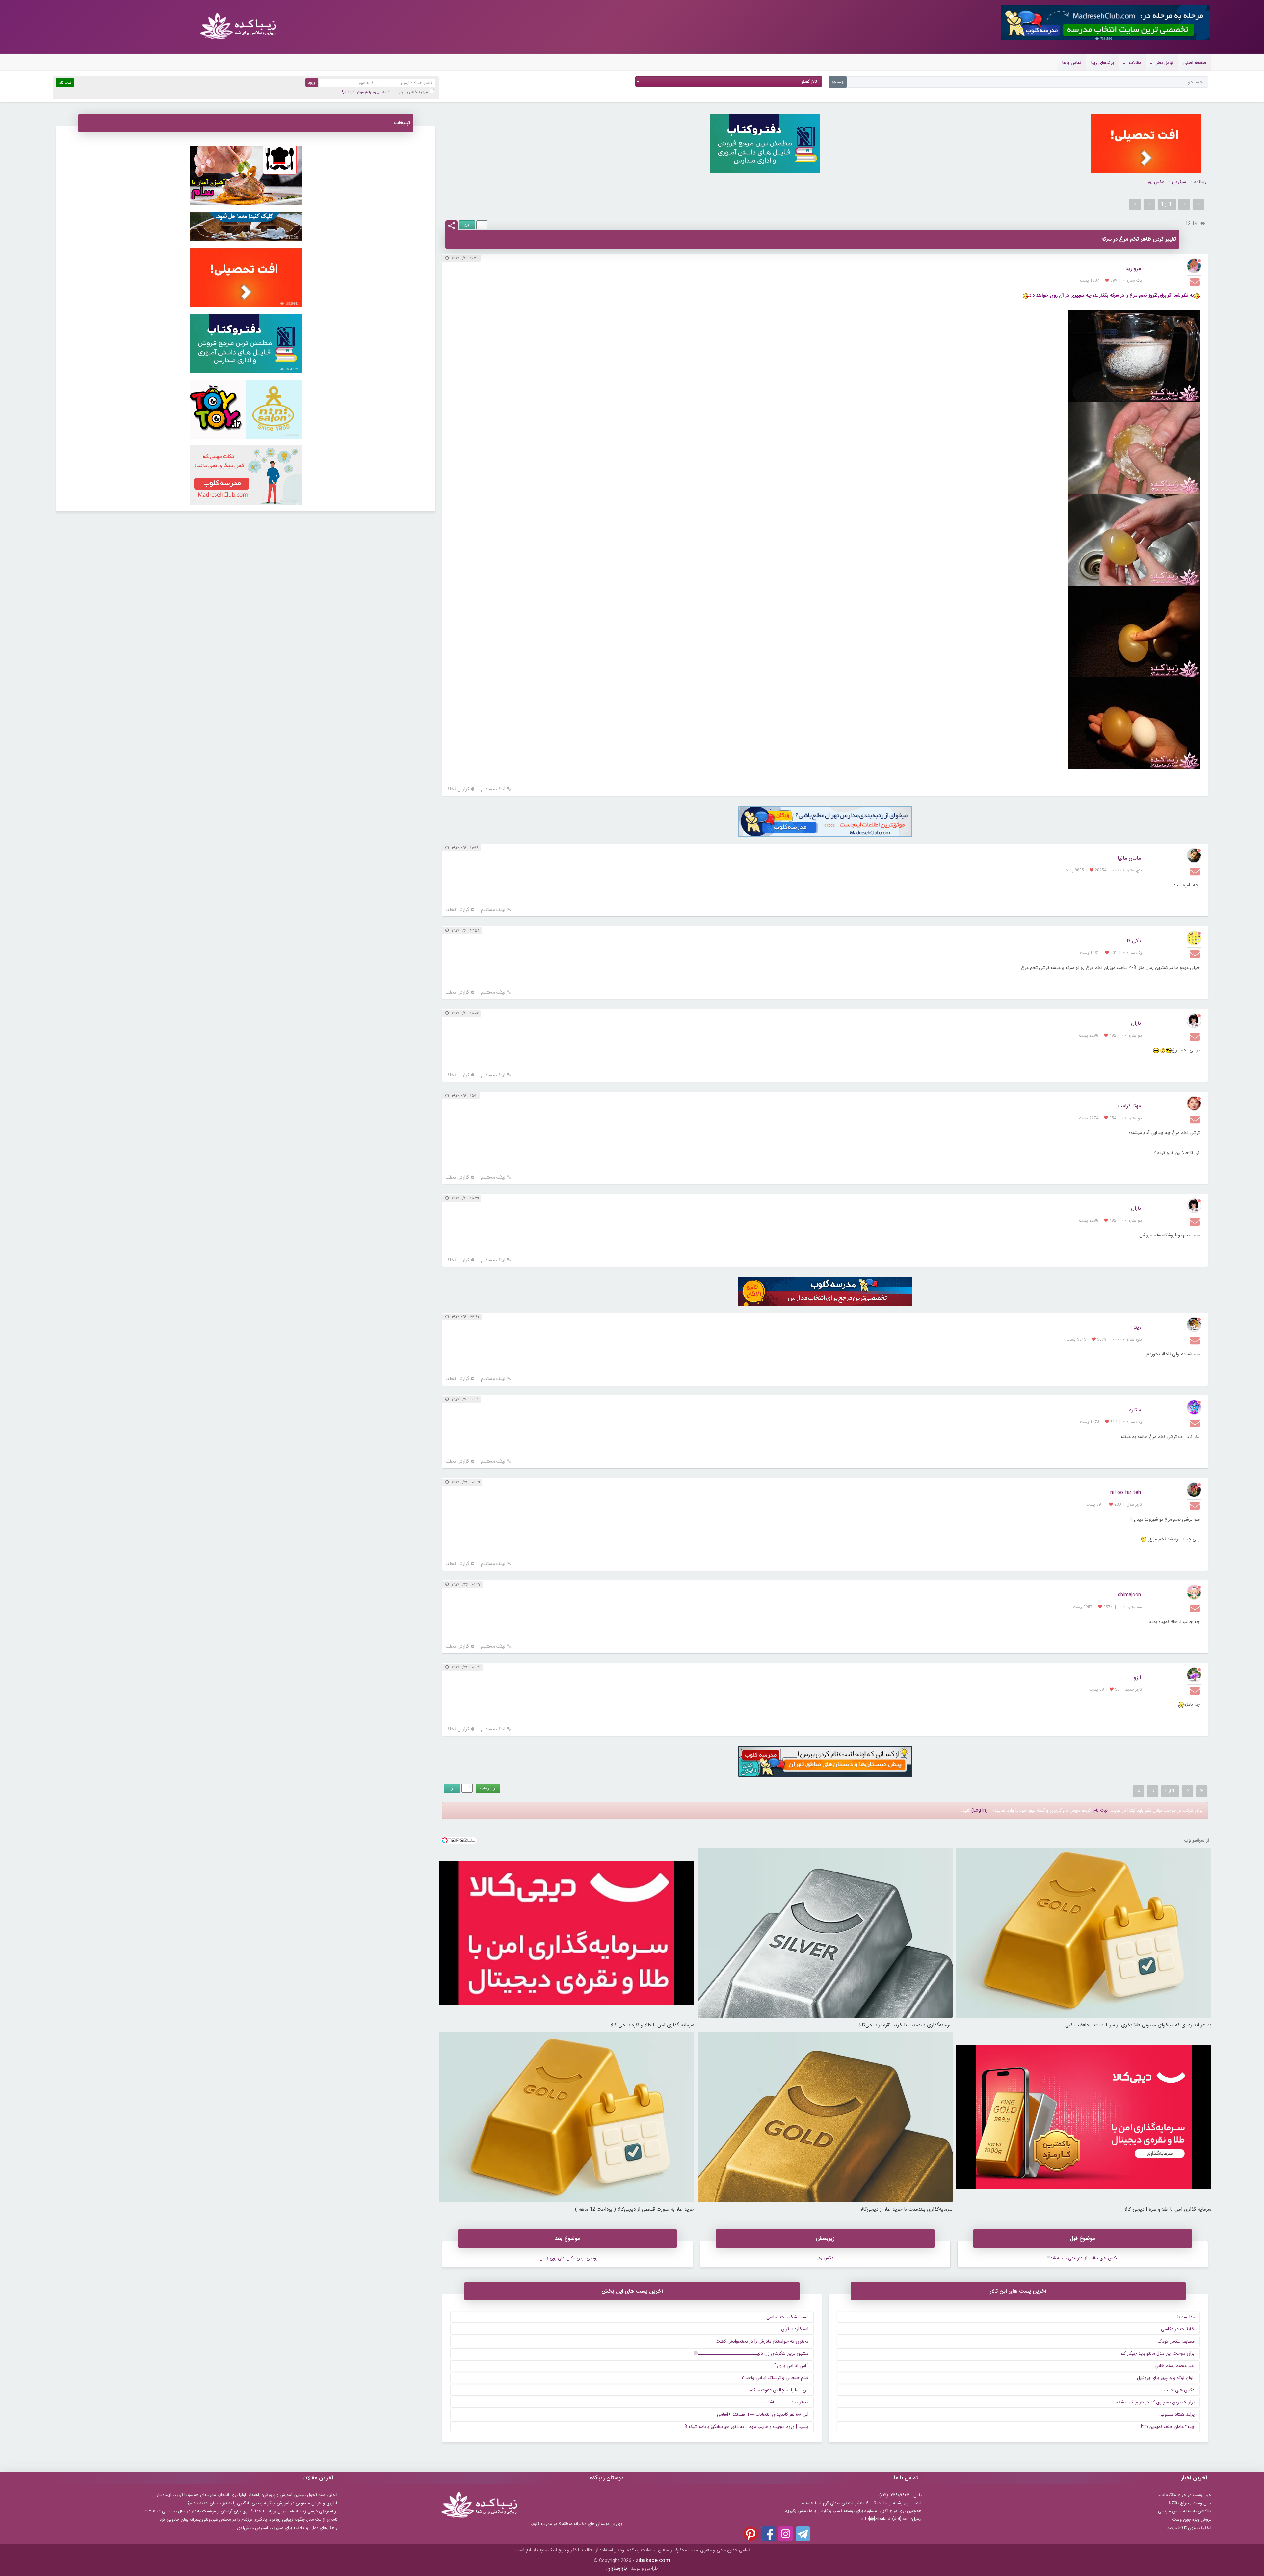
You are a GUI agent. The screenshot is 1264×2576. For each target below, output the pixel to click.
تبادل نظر (1165, 63)
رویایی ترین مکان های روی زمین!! (568, 2258)
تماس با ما (1072, 63)
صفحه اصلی (1195, 63)
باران (1136, 1023)
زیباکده (1200, 182)
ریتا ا (1136, 1327)
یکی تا (1134, 941)
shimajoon (1129, 1595)
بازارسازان (617, 2568)
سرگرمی (1179, 182)
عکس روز (1156, 182)
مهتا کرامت (1129, 1106)
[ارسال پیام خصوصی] (1196, 281)
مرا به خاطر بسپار (414, 92)
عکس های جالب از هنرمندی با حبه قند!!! (1083, 2258)
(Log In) (980, 1810)
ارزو (1137, 1677)
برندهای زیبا (1103, 63)
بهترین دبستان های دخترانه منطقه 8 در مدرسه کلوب (576, 2524)
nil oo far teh (1126, 1492)
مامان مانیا (1129, 858)
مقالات (1135, 63)
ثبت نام (1101, 1810)
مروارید (1133, 268)
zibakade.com (653, 2560)
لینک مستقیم (493, 789)
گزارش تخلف (457, 789)
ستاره (1135, 1410)
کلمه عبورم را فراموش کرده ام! (366, 92)
